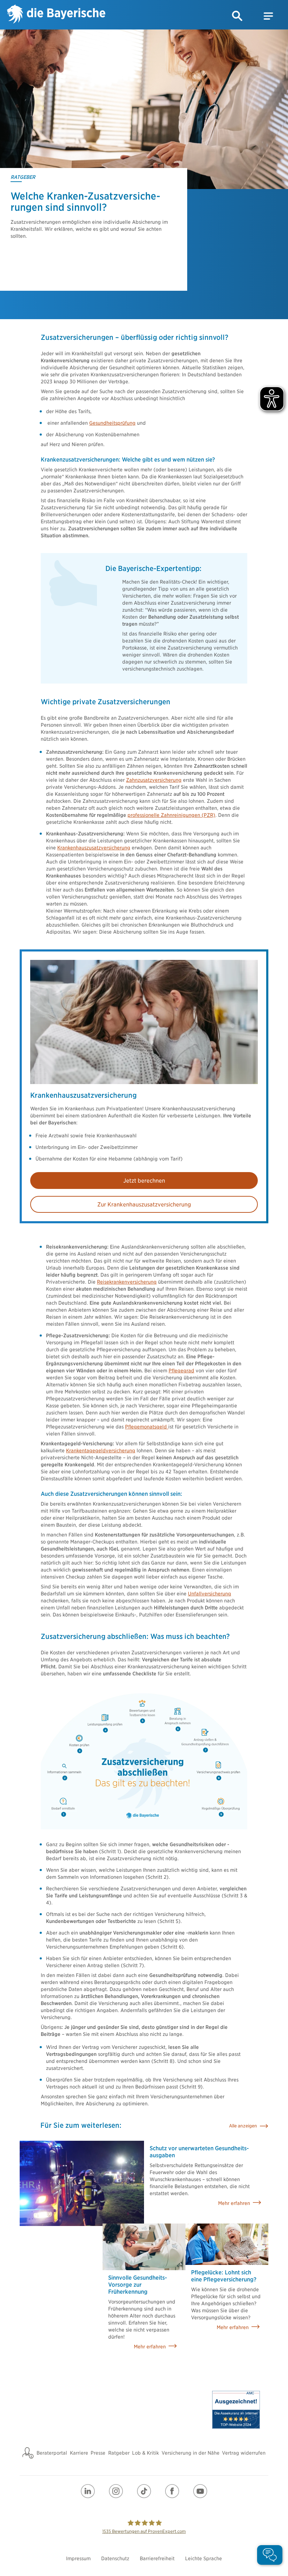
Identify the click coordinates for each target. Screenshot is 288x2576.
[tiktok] (144, 2491)
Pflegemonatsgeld (147, 1427)
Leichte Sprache (204, 2558)
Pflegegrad (181, 1371)
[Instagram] (116, 2491)
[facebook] (172, 2491)
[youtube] (200, 2491)
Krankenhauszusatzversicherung (94, 848)
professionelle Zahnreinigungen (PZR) (171, 815)
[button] (237, 16)
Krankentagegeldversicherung (101, 1451)
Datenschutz (115, 2558)
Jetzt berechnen (144, 1181)
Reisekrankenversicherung (127, 1282)
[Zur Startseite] (56, 15)
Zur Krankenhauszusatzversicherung (144, 1205)
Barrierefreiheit (157, 2558)
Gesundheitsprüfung (112, 423)
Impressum (78, 2558)
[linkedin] (88, 2491)
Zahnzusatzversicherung (154, 780)
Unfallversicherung (210, 1594)
